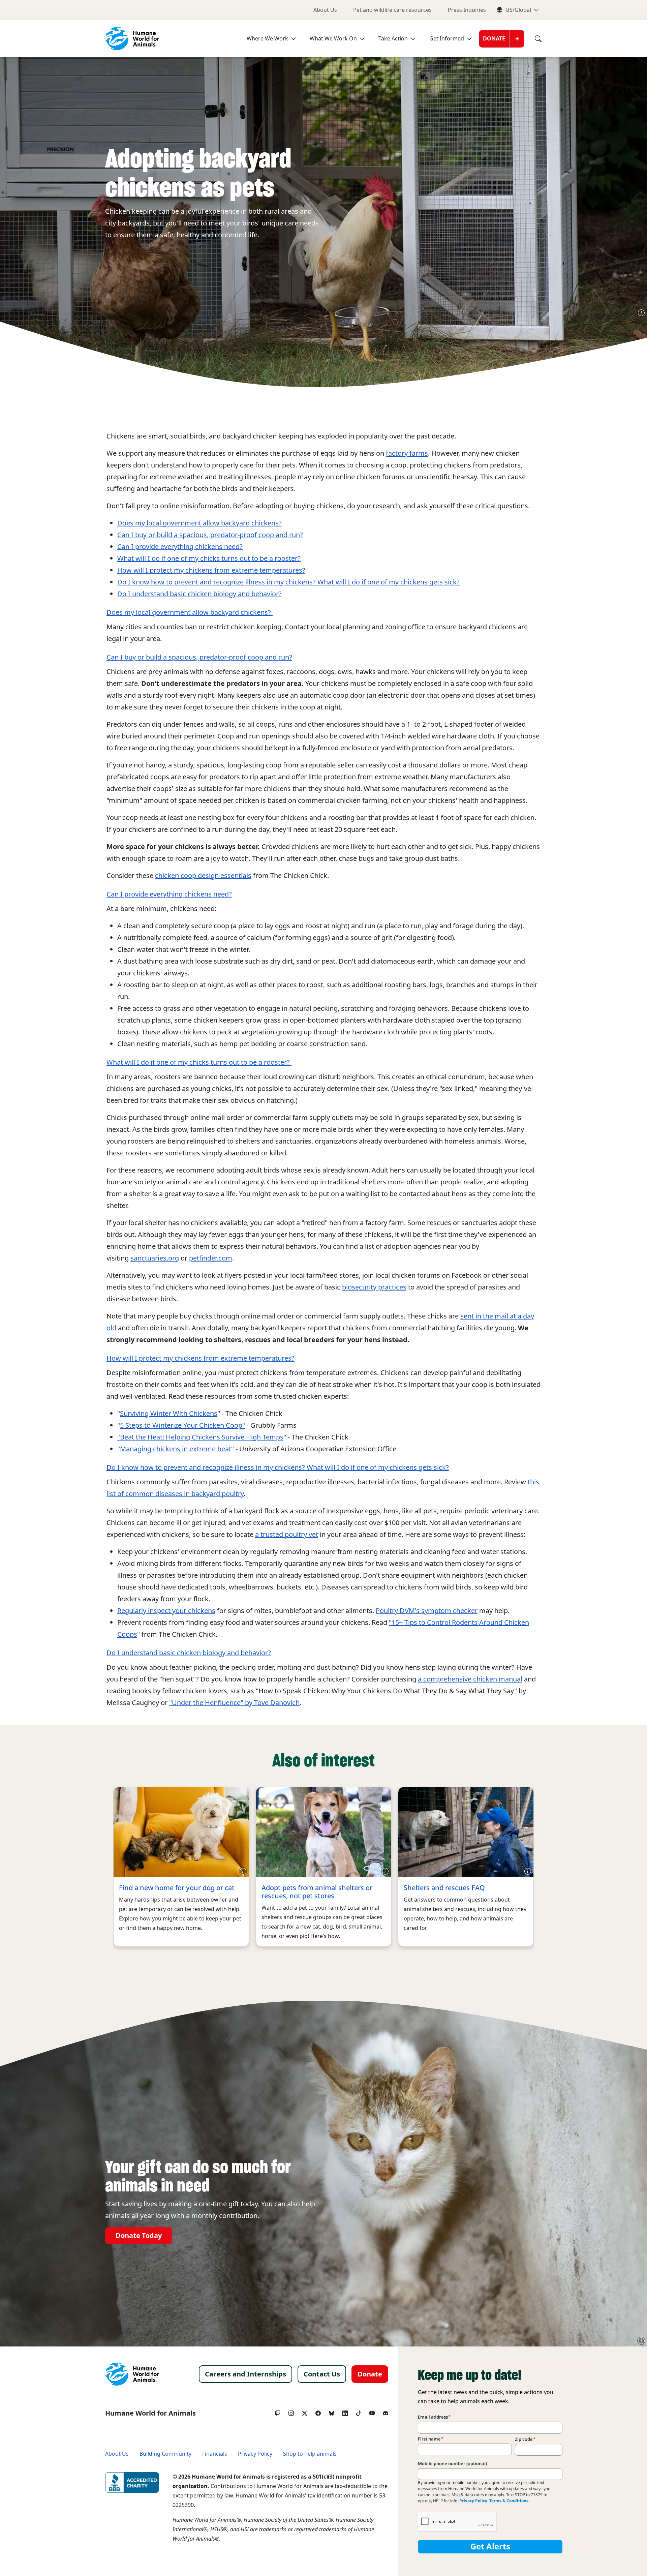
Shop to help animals (310, 2454)
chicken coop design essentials (203, 876)
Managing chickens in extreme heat (176, 1449)
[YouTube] (372, 2412)
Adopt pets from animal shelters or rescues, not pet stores (317, 1892)
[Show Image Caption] (641, 313)
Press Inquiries (467, 10)
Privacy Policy (255, 2454)
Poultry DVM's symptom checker (427, 1611)
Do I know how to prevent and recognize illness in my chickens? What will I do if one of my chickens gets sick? (288, 582)
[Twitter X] (305, 2412)
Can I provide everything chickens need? (180, 547)
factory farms (407, 453)
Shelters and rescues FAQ (444, 1888)
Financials (215, 2454)
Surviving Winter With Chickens (169, 1414)
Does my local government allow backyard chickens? (199, 523)
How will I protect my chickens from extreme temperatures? (211, 570)
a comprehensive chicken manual (470, 1679)
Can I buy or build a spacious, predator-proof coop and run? (210, 535)
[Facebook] (318, 2412)
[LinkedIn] (345, 2412)
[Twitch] (278, 2412)
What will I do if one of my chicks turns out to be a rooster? (209, 558)
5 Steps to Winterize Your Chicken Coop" (182, 1425)
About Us (325, 10)
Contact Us (322, 2374)
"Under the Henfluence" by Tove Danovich (234, 1703)
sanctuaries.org (155, 1258)
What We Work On (333, 39)
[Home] (132, 2374)
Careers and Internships (245, 2374)
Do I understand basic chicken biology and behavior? (199, 594)
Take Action (393, 39)
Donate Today (139, 2236)
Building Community (165, 2454)
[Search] (533, 39)
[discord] (386, 2412)
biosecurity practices (374, 1287)
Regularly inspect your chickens (166, 1611)
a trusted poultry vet (287, 1535)
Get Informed (447, 39)
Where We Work (267, 39)
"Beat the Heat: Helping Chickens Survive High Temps (200, 1437)
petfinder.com (211, 1258)
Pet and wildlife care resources (392, 10)
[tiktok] (359, 2412)
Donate (494, 39)
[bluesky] (332, 2412)
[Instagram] (291, 2412)
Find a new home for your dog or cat (177, 1888)
